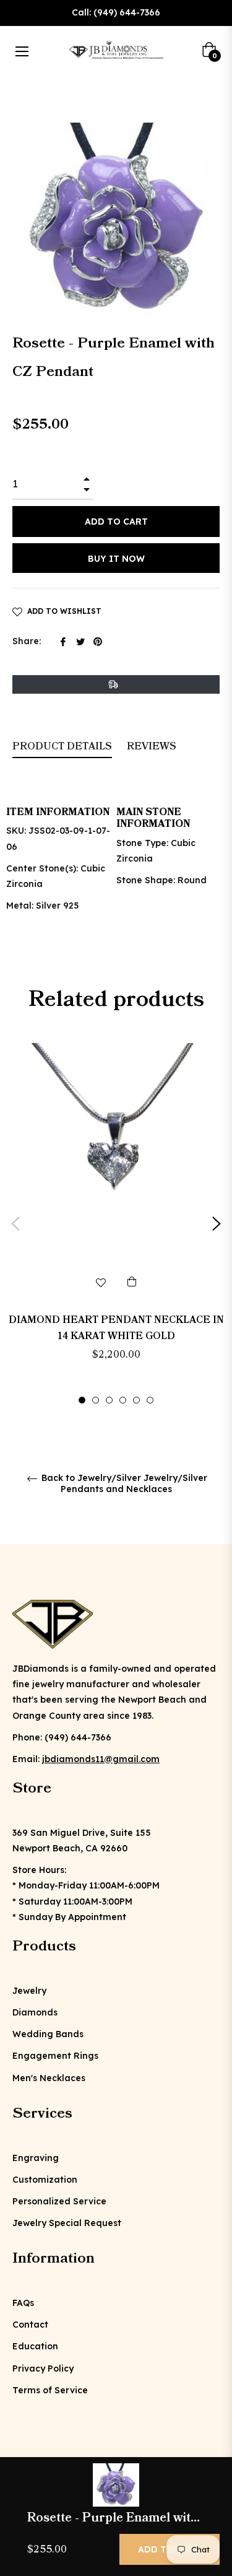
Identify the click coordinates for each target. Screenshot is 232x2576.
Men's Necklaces (49, 2078)
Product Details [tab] (62, 746)
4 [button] (123, 1400)
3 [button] (109, 1400)
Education (35, 2346)
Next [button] (217, 1224)
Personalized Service (59, 2201)
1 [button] (82, 1400)
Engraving (36, 2158)
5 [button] (136, 1400)
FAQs (23, 2303)
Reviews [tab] (153, 746)
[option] (116, 1224)
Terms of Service (50, 2390)
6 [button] (150, 1400)
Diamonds (35, 2012)
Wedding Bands (48, 2034)
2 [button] (96, 1400)
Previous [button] (15, 1224)
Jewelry (29, 1991)
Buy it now (116, 559)
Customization (45, 2180)
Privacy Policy (43, 2369)
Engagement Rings (55, 2056)
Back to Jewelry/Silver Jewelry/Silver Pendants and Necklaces (123, 1483)
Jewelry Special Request (67, 2223)
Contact (30, 2325)
